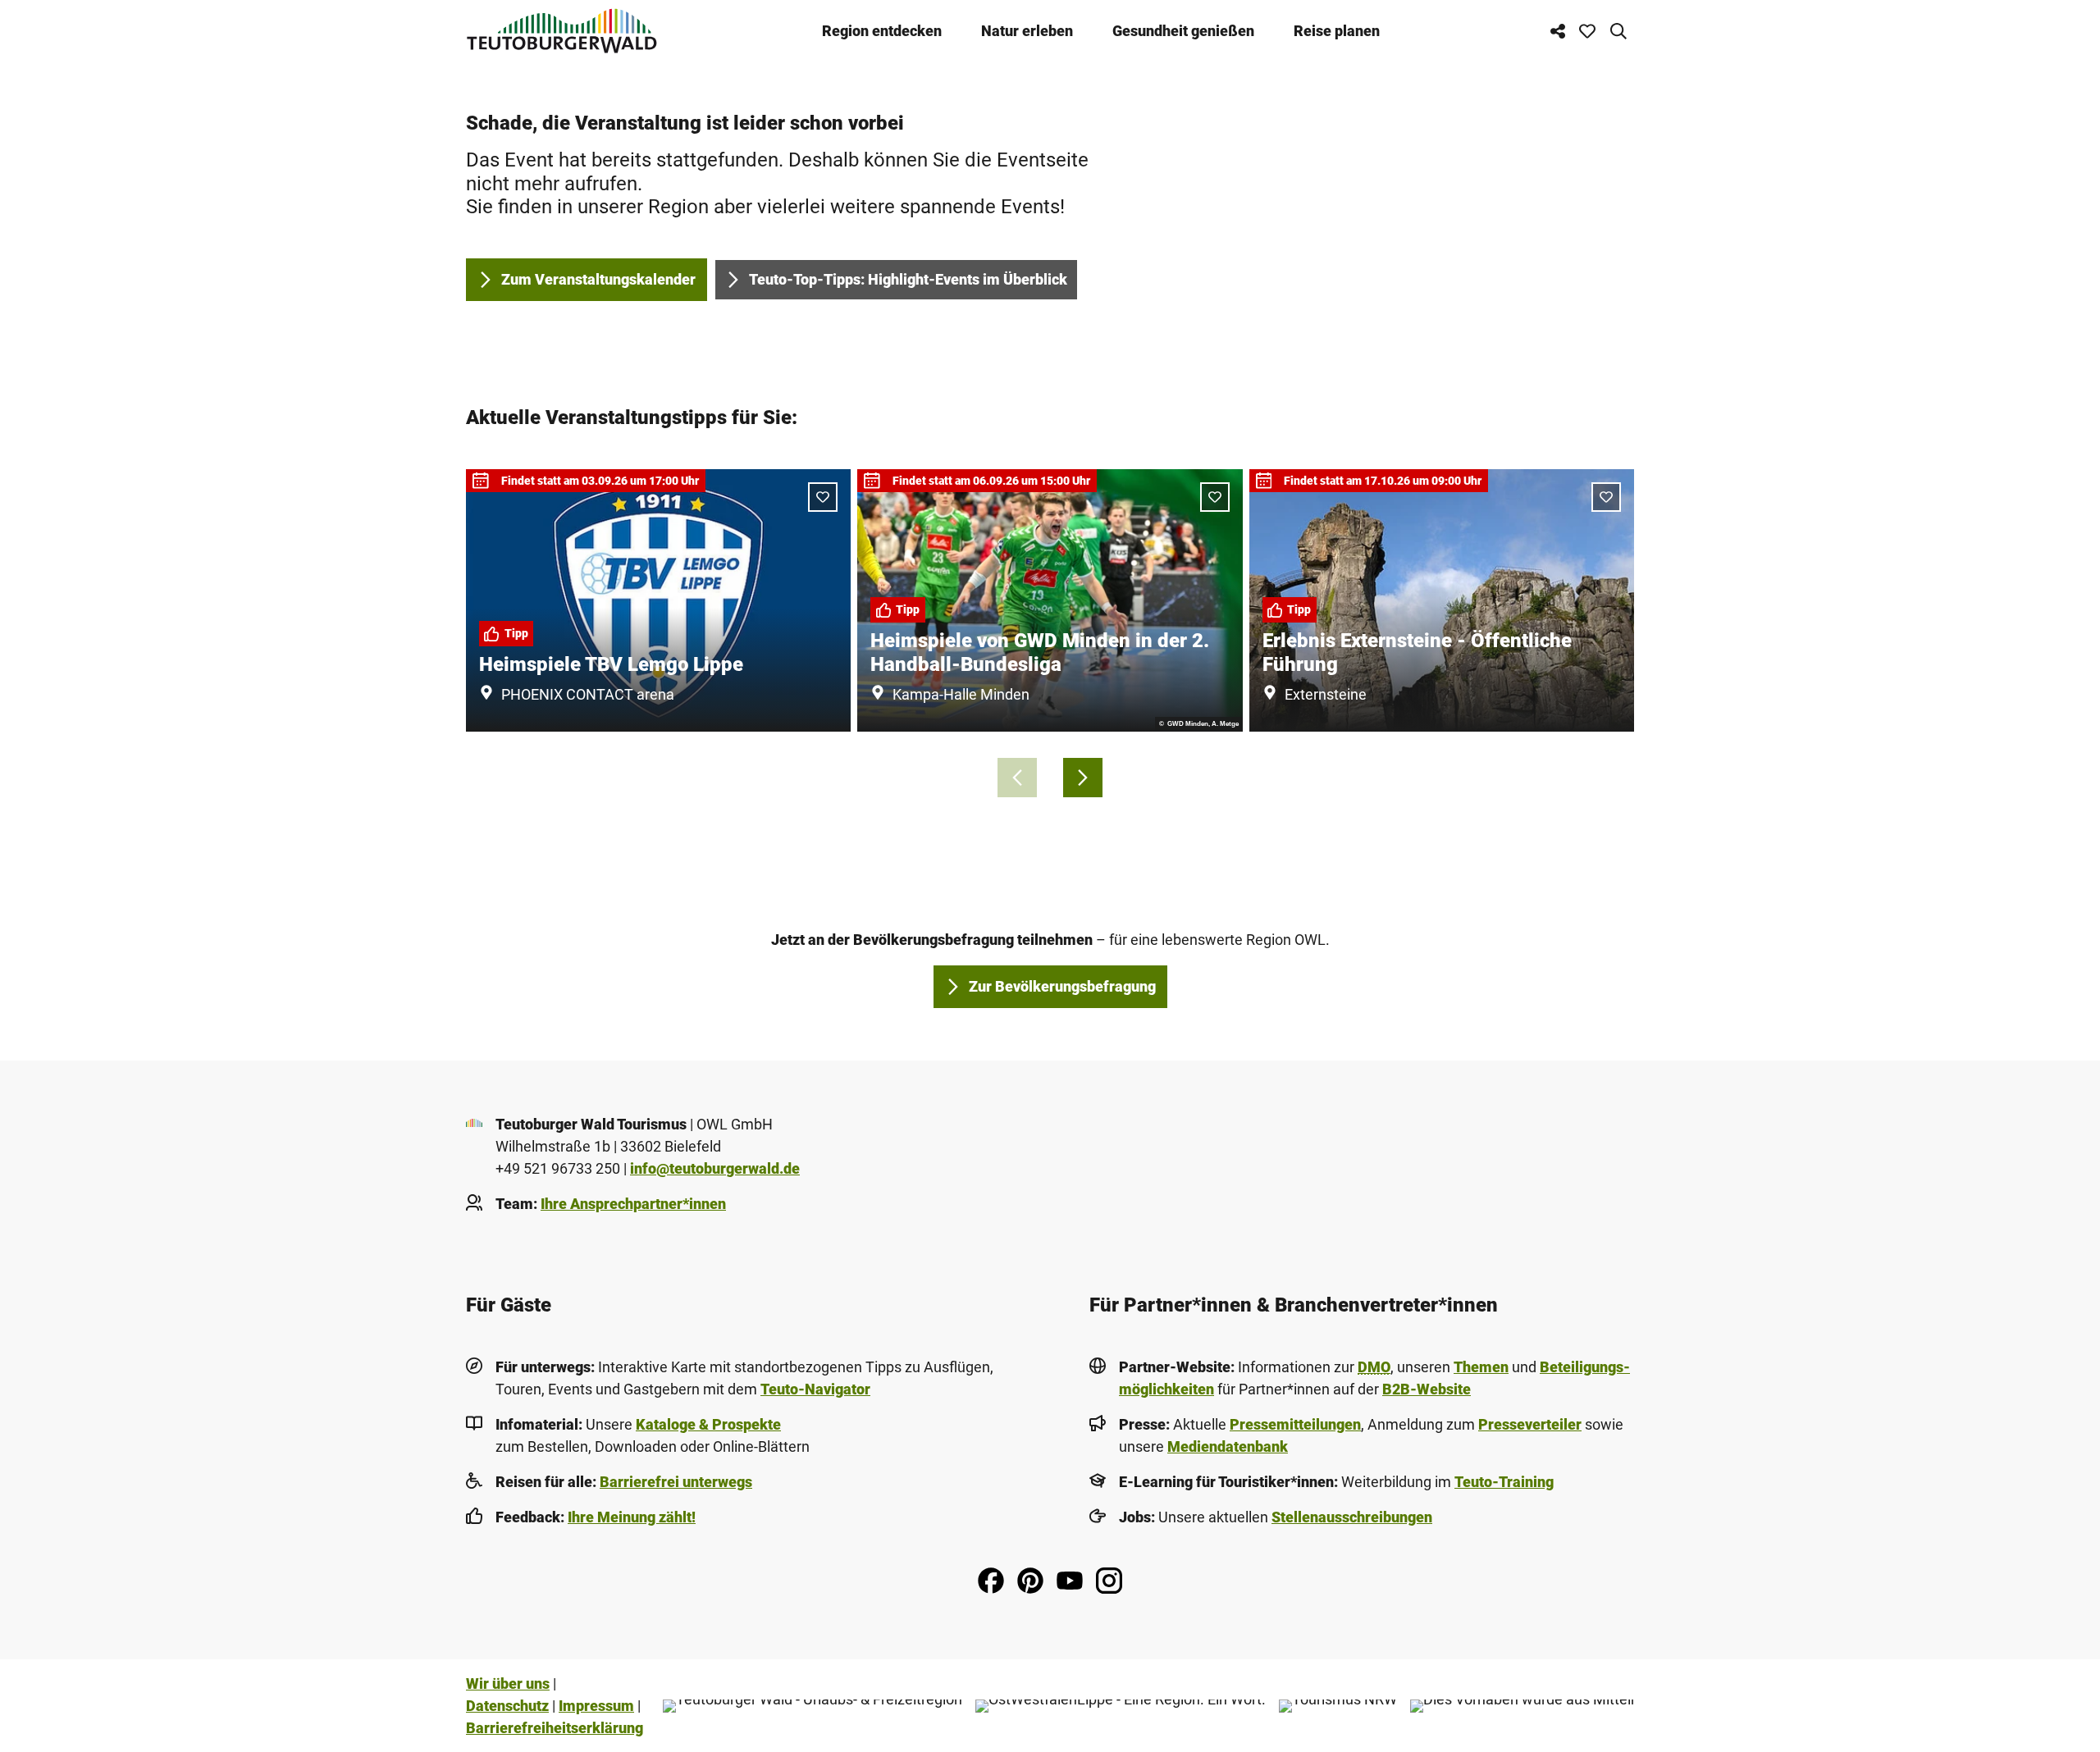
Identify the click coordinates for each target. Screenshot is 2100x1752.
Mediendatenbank (1228, 1446)
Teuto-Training (1504, 1482)
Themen (1481, 1367)
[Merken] (823, 497)
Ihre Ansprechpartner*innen (633, 1204)
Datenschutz (507, 1706)
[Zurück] (1017, 778)
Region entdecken (882, 31)
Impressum (596, 1706)
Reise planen (1337, 31)
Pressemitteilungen (1295, 1424)
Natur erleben (1027, 31)
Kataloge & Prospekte (708, 1424)
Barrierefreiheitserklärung (555, 1728)
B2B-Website (1427, 1389)
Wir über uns (508, 1684)
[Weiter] (1083, 778)
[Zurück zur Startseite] (562, 31)
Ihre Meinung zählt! (632, 1517)
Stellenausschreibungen (1352, 1517)
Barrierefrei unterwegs (676, 1482)
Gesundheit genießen (1183, 31)
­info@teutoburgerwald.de (715, 1168)
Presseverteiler (1530, 1424)
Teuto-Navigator (815, 1389)
